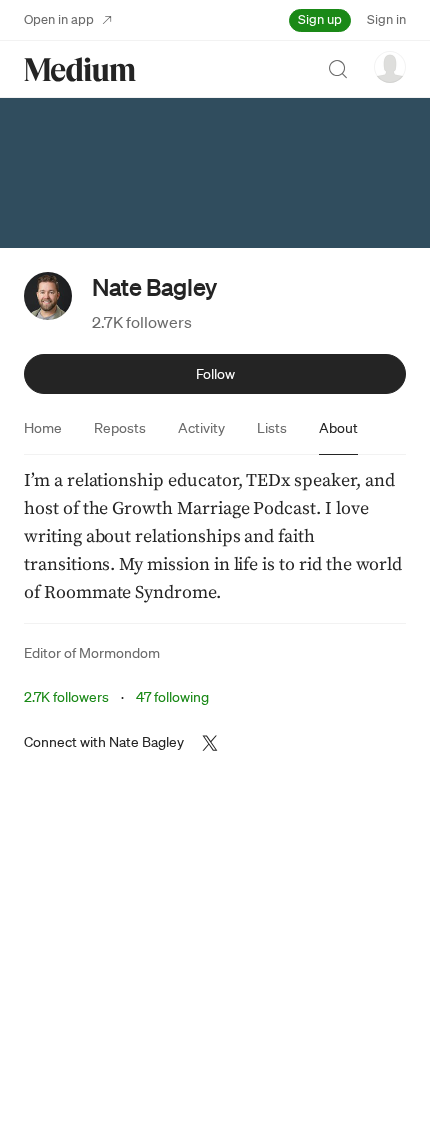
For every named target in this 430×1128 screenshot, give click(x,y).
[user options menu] (390, 67)
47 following (172, 697)
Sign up (320, 19)
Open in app (59, 19)
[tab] (43, 428)
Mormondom (119, 653)
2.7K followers (142, 322)
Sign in (386, 19)
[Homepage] (80, 69)
